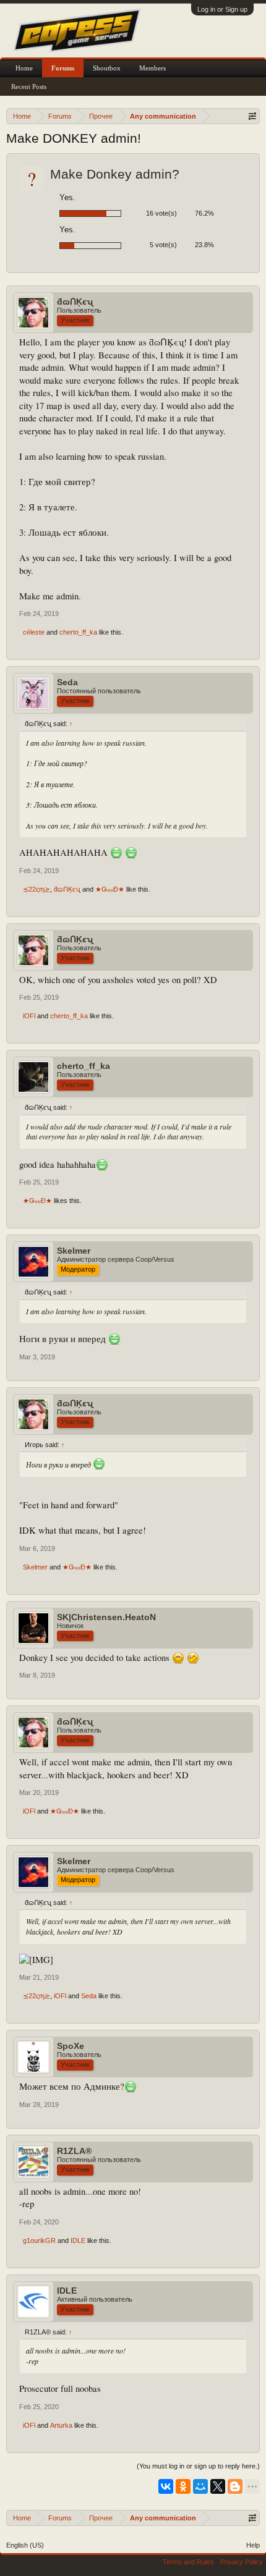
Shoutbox (107, 68)
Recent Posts (29, 87)
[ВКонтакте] (166, 2486)
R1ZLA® (74, 2151)
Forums (63, 68)
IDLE (78, 2240)
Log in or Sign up (222, 9)
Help (253, 2545)
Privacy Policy (242, 2562)
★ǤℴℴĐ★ (110, 889)
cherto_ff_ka (78, 632)
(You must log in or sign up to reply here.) (198, 2466)
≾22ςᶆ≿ (36, 889)
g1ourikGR (39, 2240)
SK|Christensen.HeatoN (106, 1617)
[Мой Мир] (200, 2486)
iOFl (29, 1016)
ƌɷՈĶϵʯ (75, 302)
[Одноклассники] (183, 2486)
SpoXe (71, 2046)
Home (24, 68)
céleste (34, 632)
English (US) (25, 2545)
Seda (67, 682)
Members (152, 68)
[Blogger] (235, 2486)
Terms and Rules (188, 2562)
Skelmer (74, 1251)
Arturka (61, 2425)
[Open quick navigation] (252, 116)
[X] (218, 2486)
